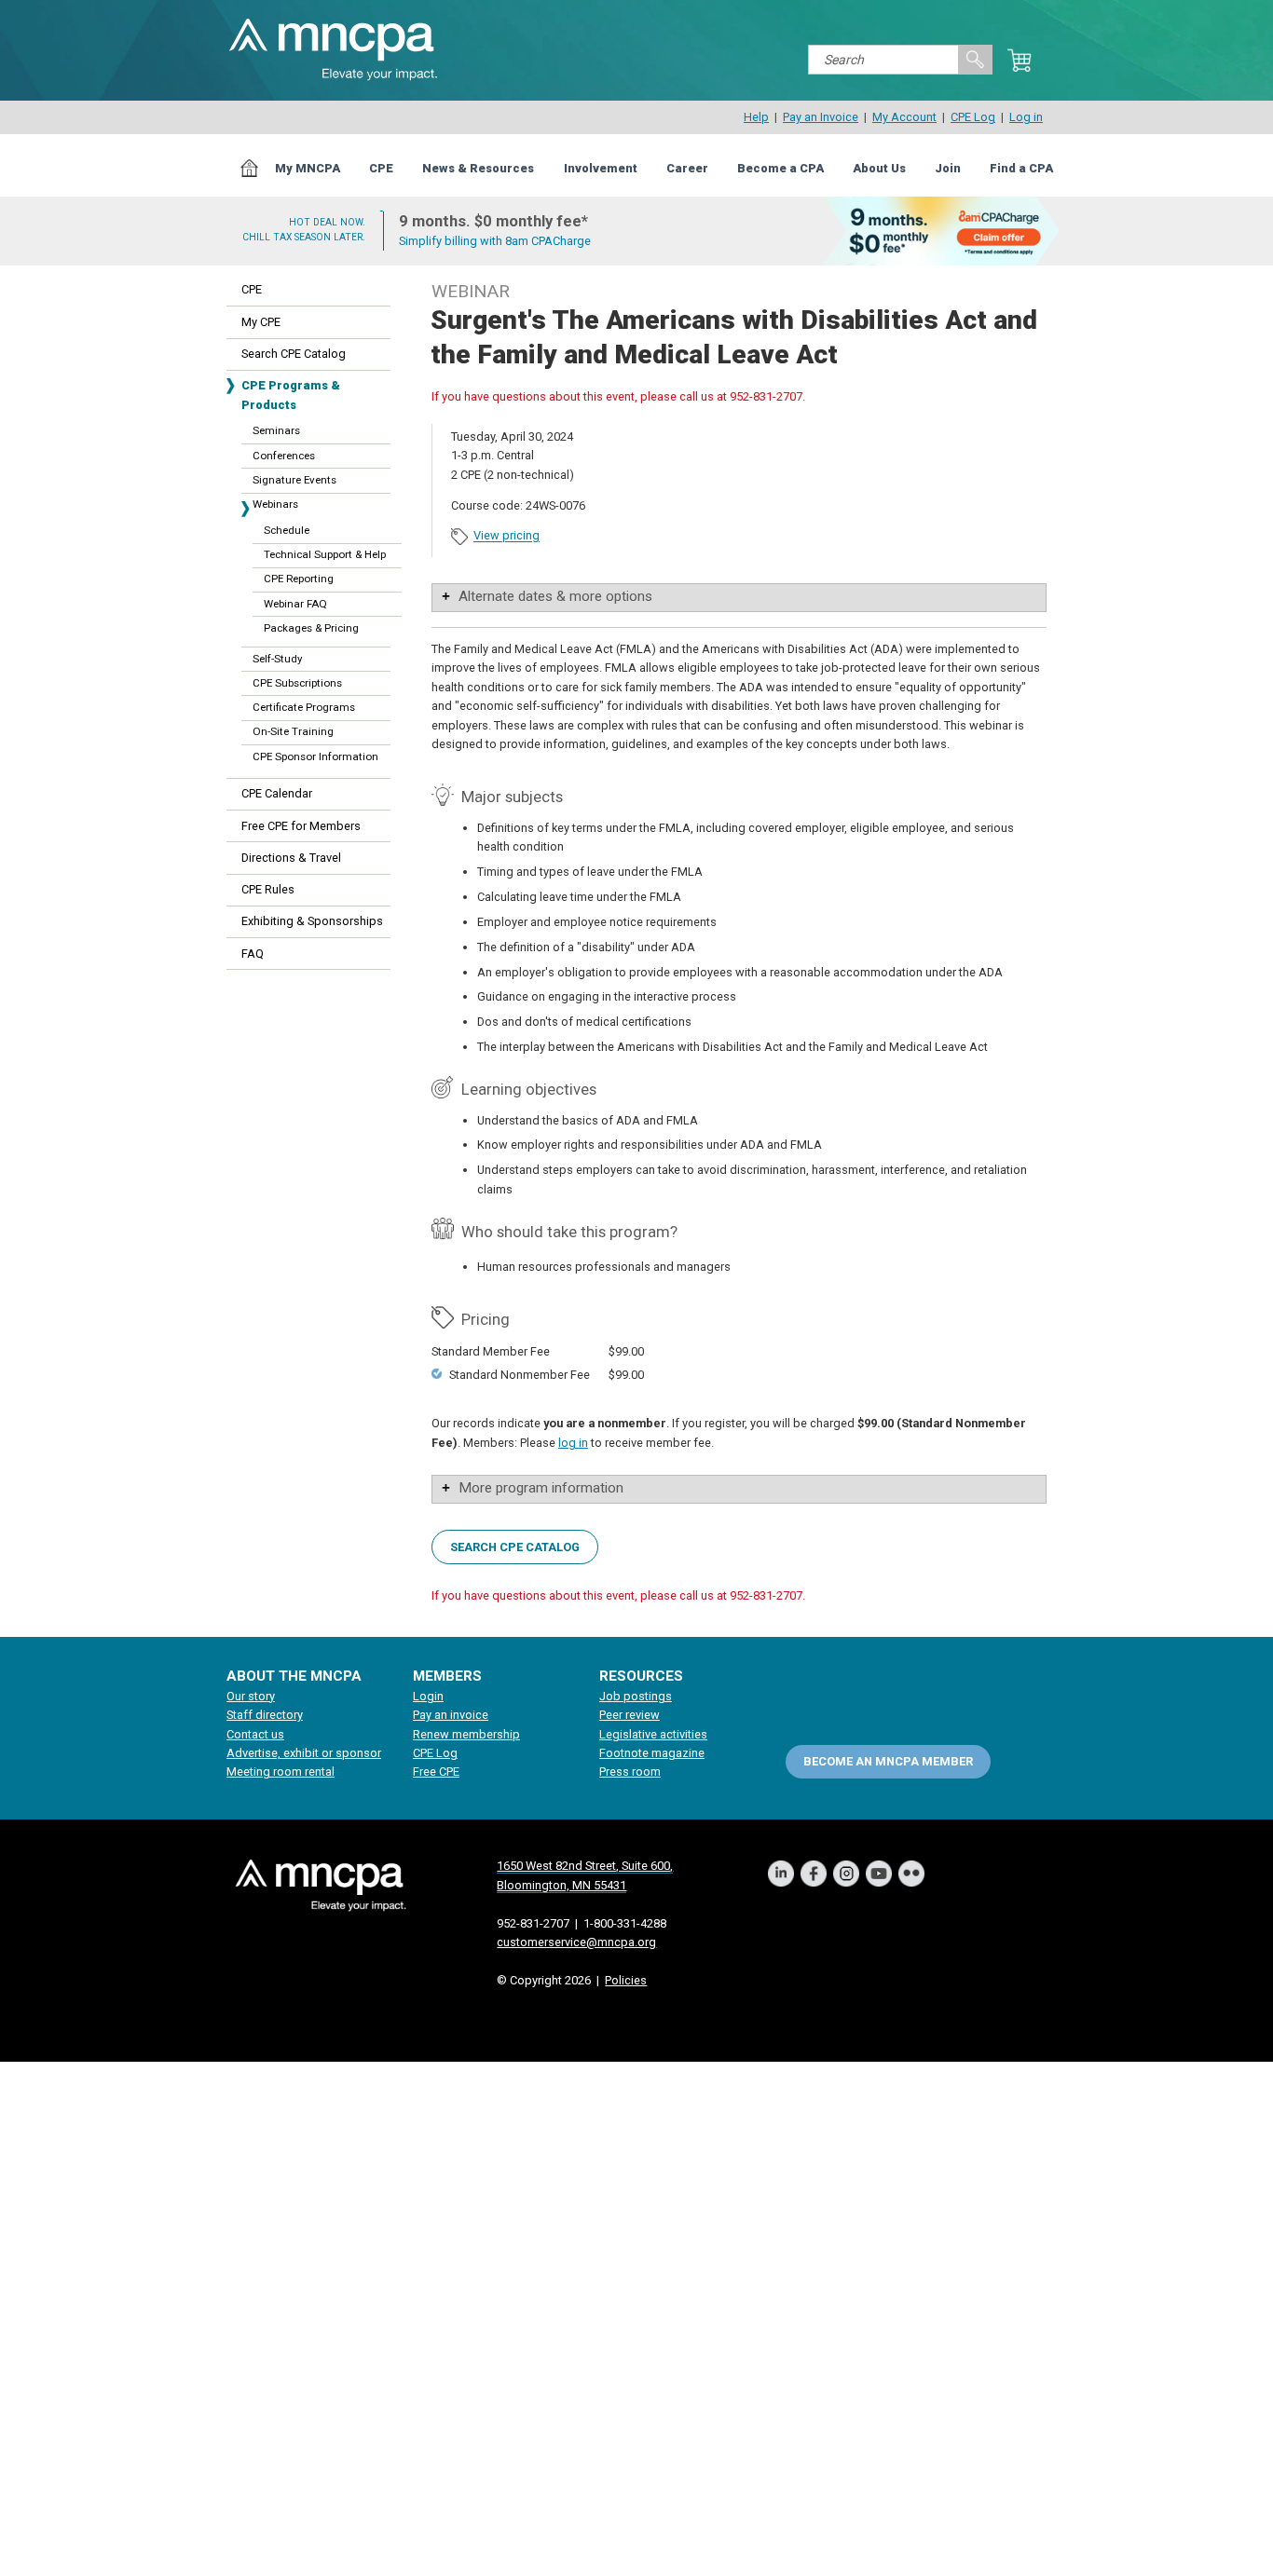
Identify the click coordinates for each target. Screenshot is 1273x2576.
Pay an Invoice (821, 117)
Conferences (284, 456)
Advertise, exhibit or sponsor (304, 1753)
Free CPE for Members (301, 826)
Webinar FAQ (295, 604)
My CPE (261, 322)
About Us (879, 168)
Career (687, 168)
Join (948, 168)
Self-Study (277, 659)
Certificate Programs (304, 707)
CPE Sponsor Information (315, 756)
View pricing (506, 536)
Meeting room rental (281, 1772)
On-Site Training (293, 731)
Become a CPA (780, 168)
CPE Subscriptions (297, 683)
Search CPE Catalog (294, 354)
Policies (626, 1980)
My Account (904, 117)
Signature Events (294, 480)
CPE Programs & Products (291, 395)
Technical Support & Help (325, 554)
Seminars (276, 430)
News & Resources (478, 168)
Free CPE (436, 1772)
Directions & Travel (291, 858)
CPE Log (973, 117)
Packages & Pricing (311, 628)
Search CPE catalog (515, 1546)
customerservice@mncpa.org (576, 1942)
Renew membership (466, 1734)
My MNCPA (308, 168)
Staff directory (265, 1715)
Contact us (255, 1734)
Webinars (275, 504)
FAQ (253, 954)
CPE (381, 168)
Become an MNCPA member (888, 1761)
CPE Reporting (299, 579)
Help (756, 117)
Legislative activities (653, 1734)
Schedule (287, 530)
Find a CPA (1021, 168)
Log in (1026, 117)
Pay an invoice (451, 1715)
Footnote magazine (652, 1753)
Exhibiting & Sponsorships (312, 921)
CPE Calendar (277, 793)
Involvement (601, 168)
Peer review (630, 1715)
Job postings (636, 1696)
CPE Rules (268, 889)
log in (573, 1443)
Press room (630, 1772)
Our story (251, 1696)
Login (428, 1696)
